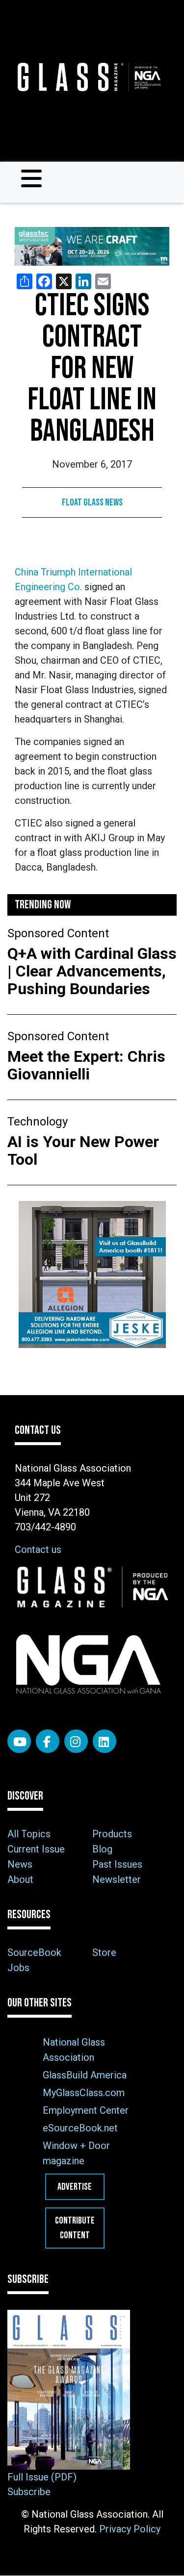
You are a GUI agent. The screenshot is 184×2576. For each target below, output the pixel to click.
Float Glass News (92, 502)
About (20, 1879)
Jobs (18, 1968)
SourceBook (34, 1952)
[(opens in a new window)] (92, 246)
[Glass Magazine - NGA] (88, 77)
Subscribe (29, 2492)
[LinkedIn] (105, 1741)
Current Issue (36, 1849)
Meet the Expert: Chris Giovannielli (86, 1065)
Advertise (75, 2187)
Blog (102, 1849)
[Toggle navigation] (31, 178)
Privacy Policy (130, 2529)
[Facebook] (48, 1741)
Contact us (38, 1550)
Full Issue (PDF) (42, 2477)
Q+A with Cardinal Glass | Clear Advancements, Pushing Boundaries (92, 971)
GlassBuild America (85, 2075)
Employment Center (86, 2110)
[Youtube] (19, 1741)
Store (104, 1952)
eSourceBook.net (80, 2128)
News (20, 1864)
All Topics (29, 1834)
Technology (38, 1122)
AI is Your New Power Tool (83, 1150)
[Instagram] (76, 1741)
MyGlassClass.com (84, 2093)
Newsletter (117, 1879)
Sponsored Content (58, 933)
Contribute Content (75, 2228)
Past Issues (117, 1864)
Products (112, 1834)
